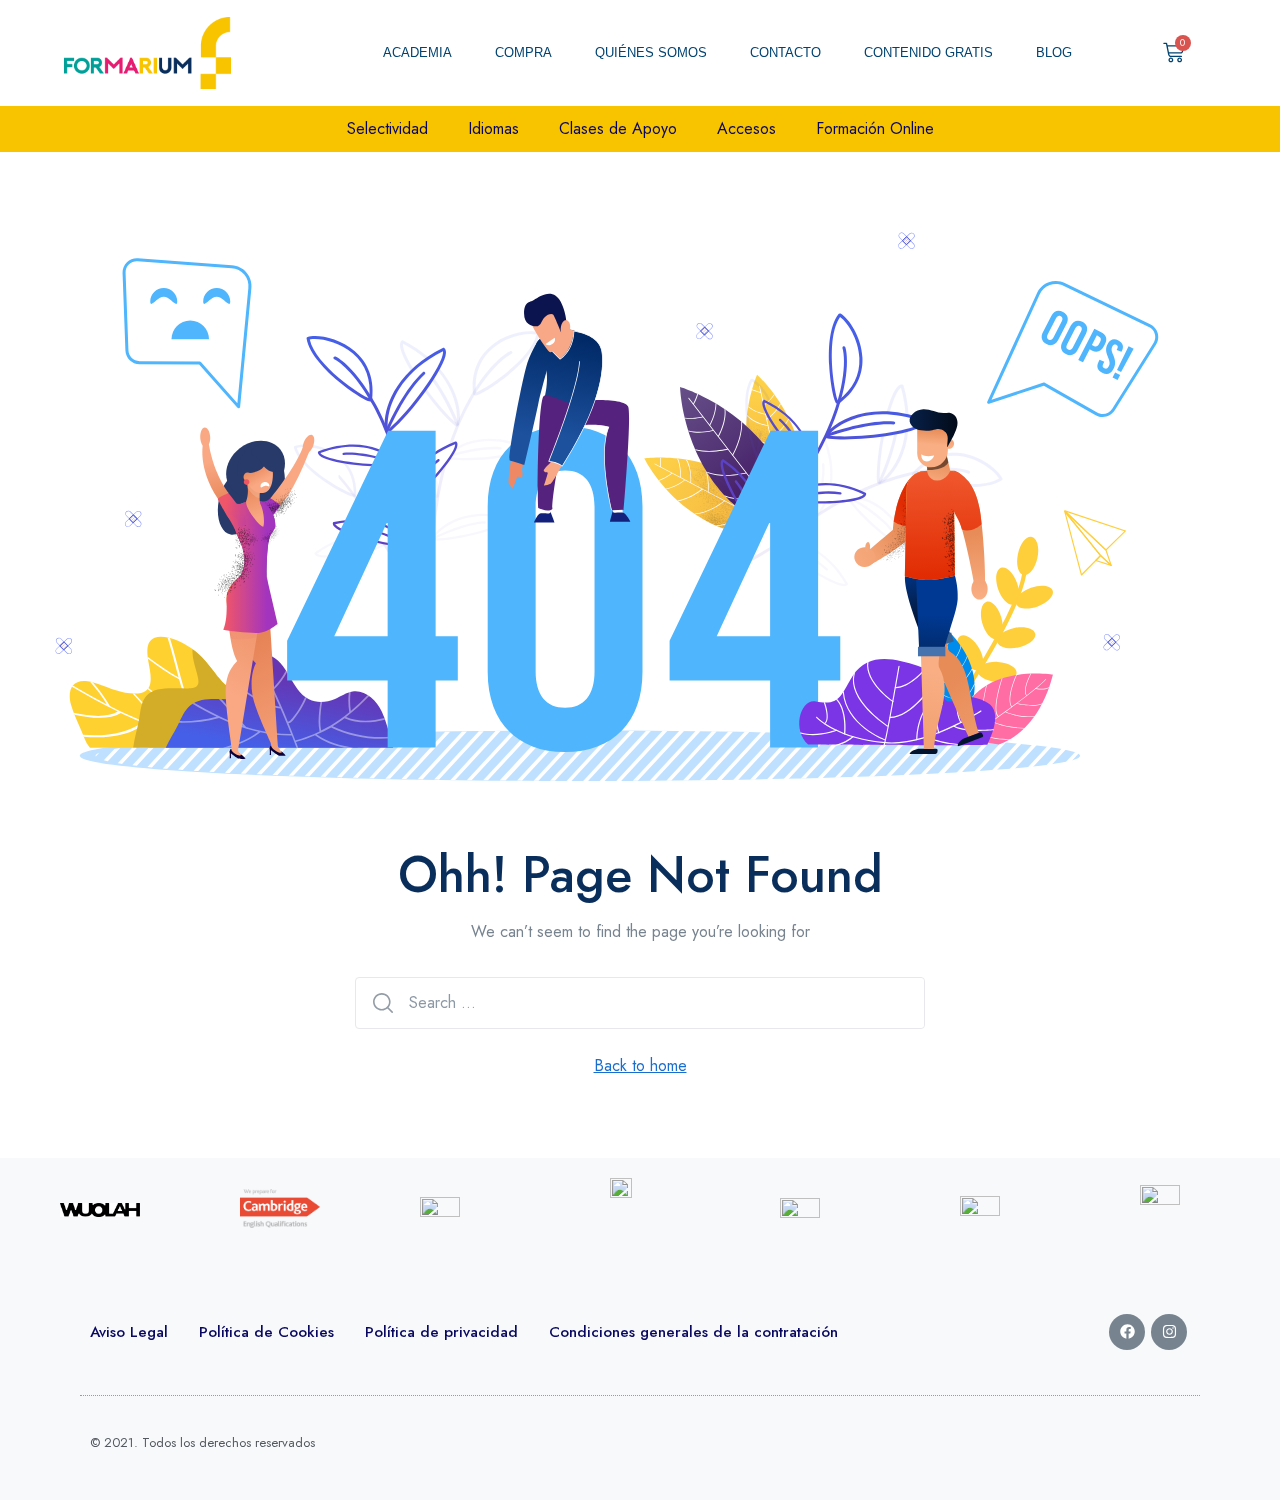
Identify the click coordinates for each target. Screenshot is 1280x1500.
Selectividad (387, 128)
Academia (417, 52)
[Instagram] (1169, 1332)
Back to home (640, 1065)
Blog (1054, 52)
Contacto (785, 52)
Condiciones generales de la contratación (693, 1332)
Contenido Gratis (928, 52)
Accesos (746, 128)
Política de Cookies (266, 1332)
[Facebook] (1127, 1332)
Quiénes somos (651, 52)
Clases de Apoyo (618, 128)
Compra (523, 52)
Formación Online (875, 128)
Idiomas (493, 128)
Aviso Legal (129, 1332)
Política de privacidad (441, 1332)
